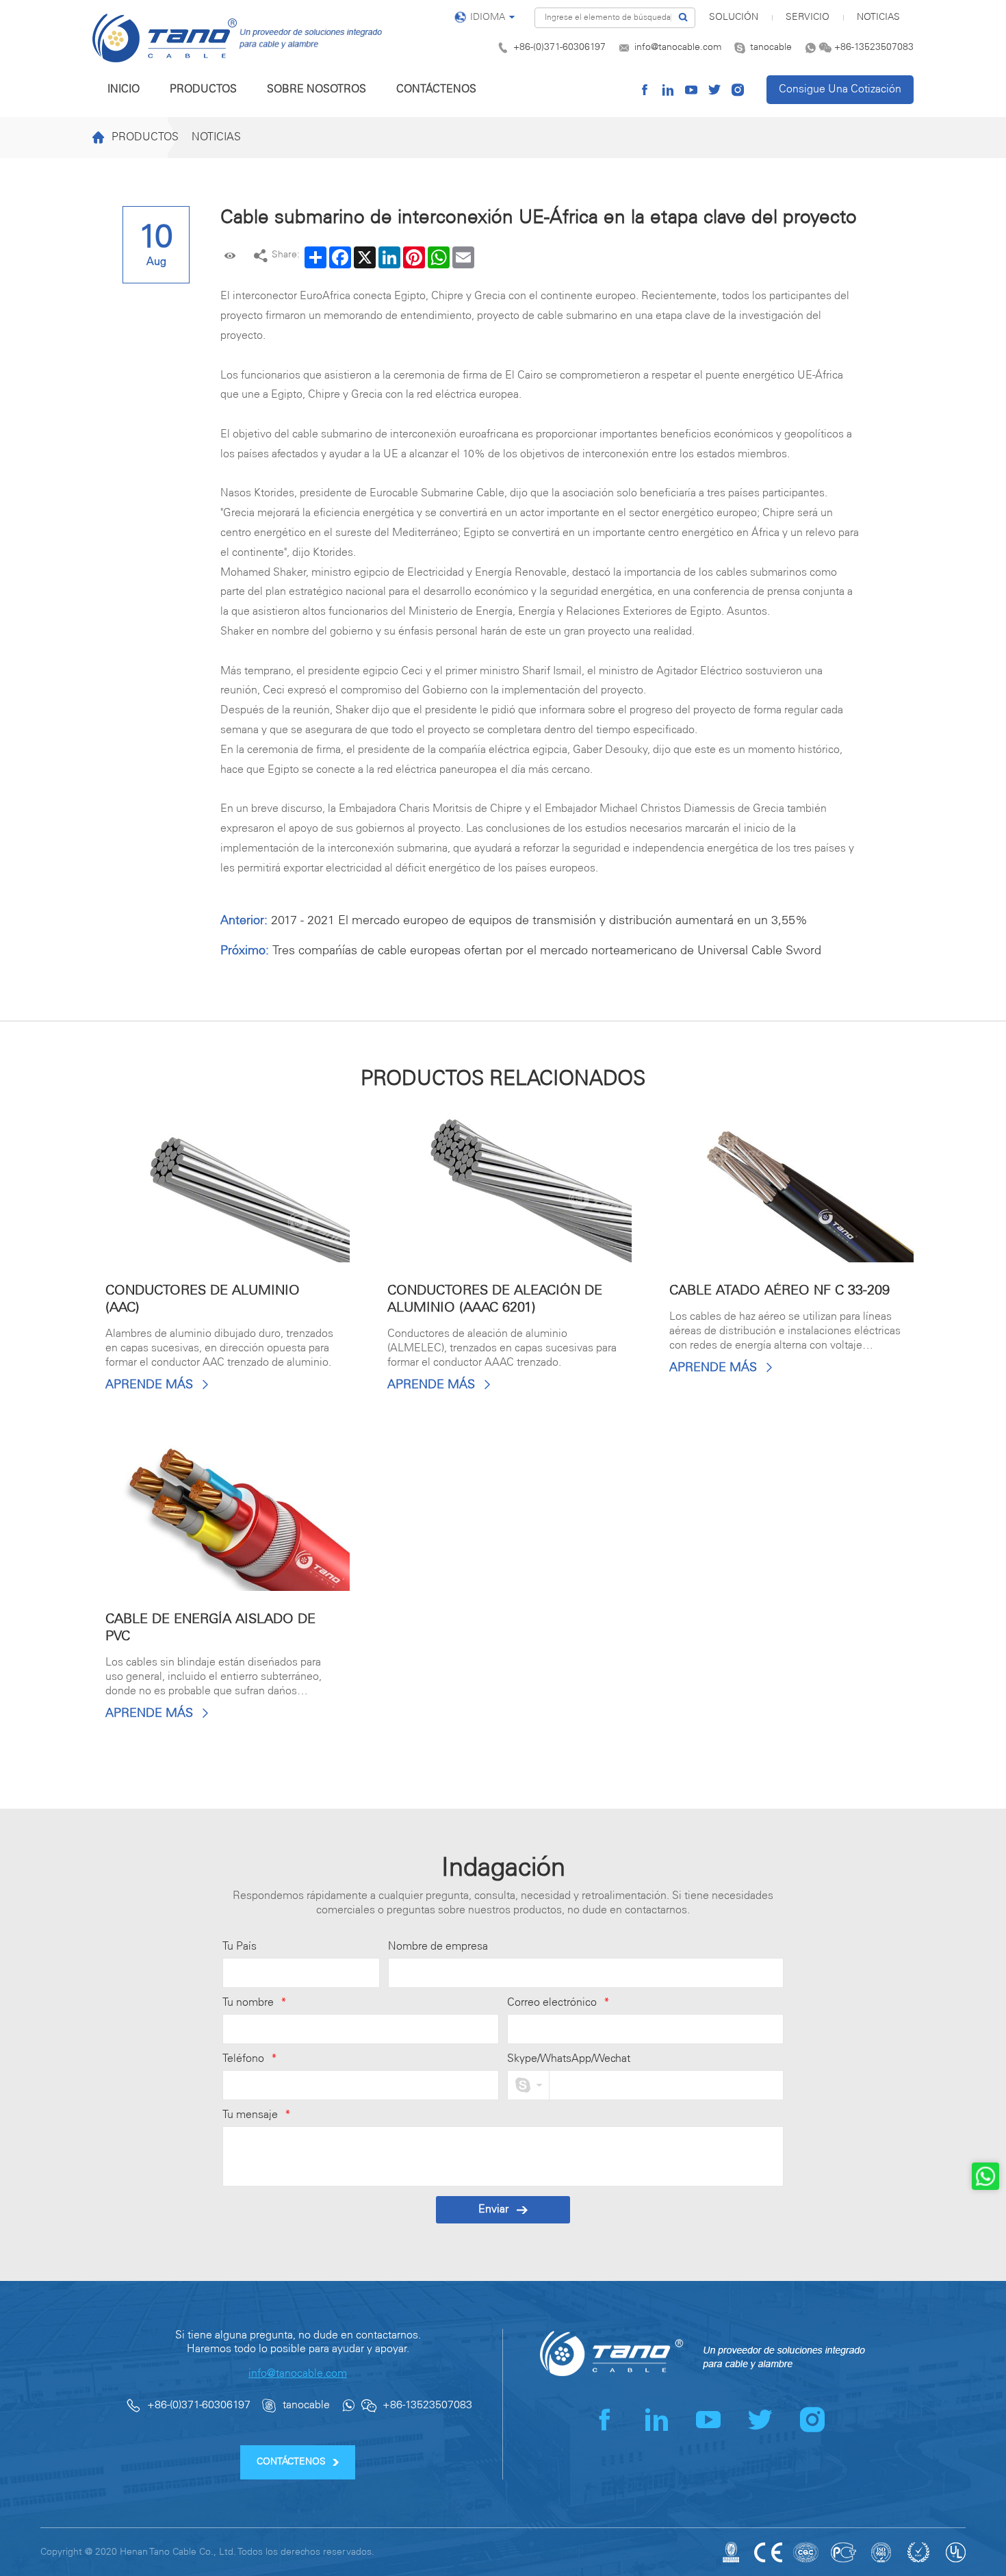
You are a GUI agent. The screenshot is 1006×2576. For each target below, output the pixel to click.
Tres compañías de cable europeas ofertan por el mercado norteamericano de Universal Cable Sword (547, 951)
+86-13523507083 (874, 48)
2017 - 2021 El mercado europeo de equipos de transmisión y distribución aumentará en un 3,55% (539, 921)
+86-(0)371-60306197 (559, 48)
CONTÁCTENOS (436, 89)
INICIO (124, 89)
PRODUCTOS (203, 89)
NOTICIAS (878, 17)
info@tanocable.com (678, 48)
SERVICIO (808, 17)
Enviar (493, 2209)
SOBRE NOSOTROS (317, 89)
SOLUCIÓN (734, 17)
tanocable (771, 48)
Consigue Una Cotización (840, 89)
